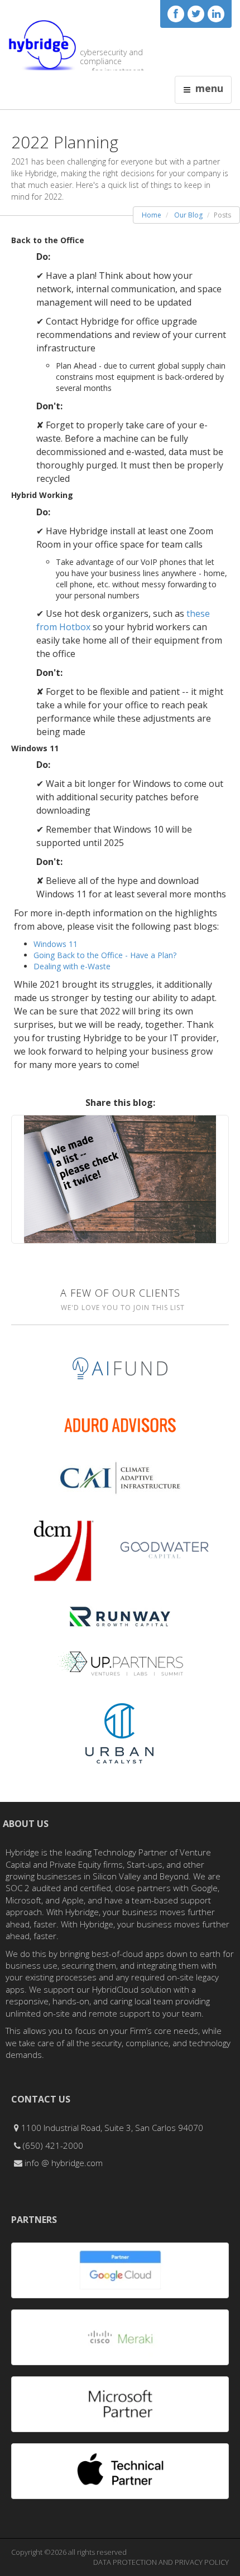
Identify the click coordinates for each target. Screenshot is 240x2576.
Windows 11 (56, 944)
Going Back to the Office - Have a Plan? (105, 955)
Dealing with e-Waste (72, 966)
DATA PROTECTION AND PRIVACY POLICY (161, 2562)
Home (152, 215)
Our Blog (188, 215)
